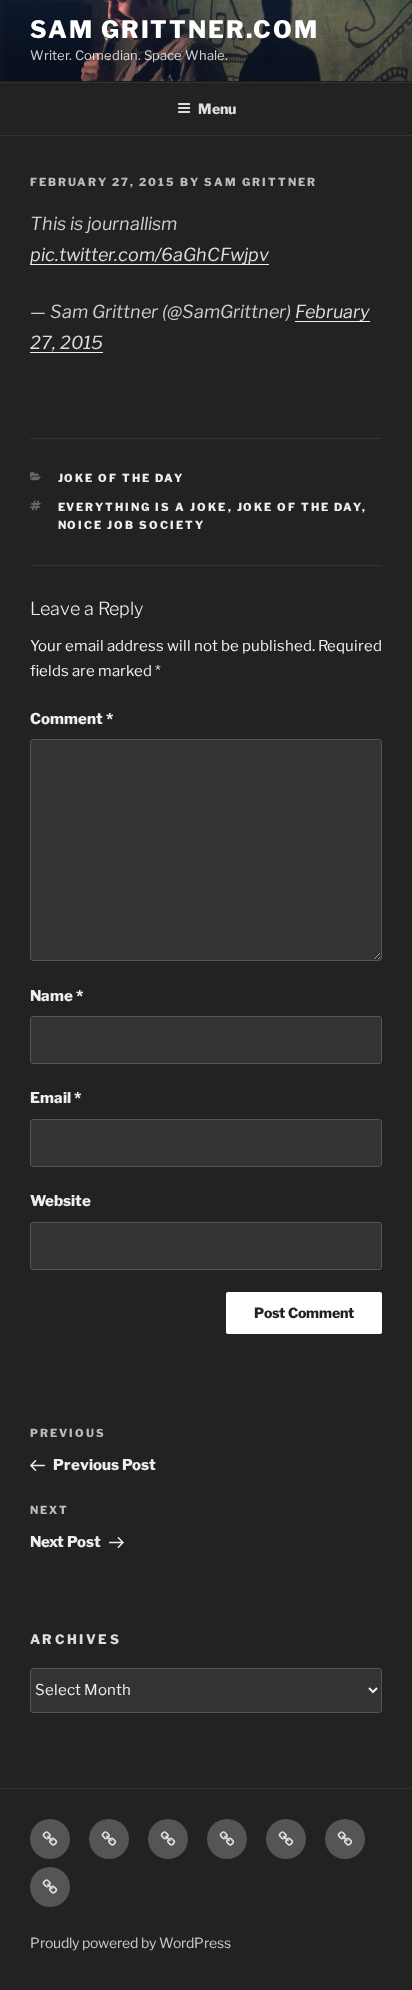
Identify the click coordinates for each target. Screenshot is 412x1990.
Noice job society (132, 525)
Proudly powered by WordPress (130, 1942)
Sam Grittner (260, 182)
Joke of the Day (121, 478)
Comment (71, 719)
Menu (217, 108)
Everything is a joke (143, 507)
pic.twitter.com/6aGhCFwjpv (149, 254)
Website (60, 1201)
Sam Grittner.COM (174, 29)
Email (55, 1098)
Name (56, 996)
